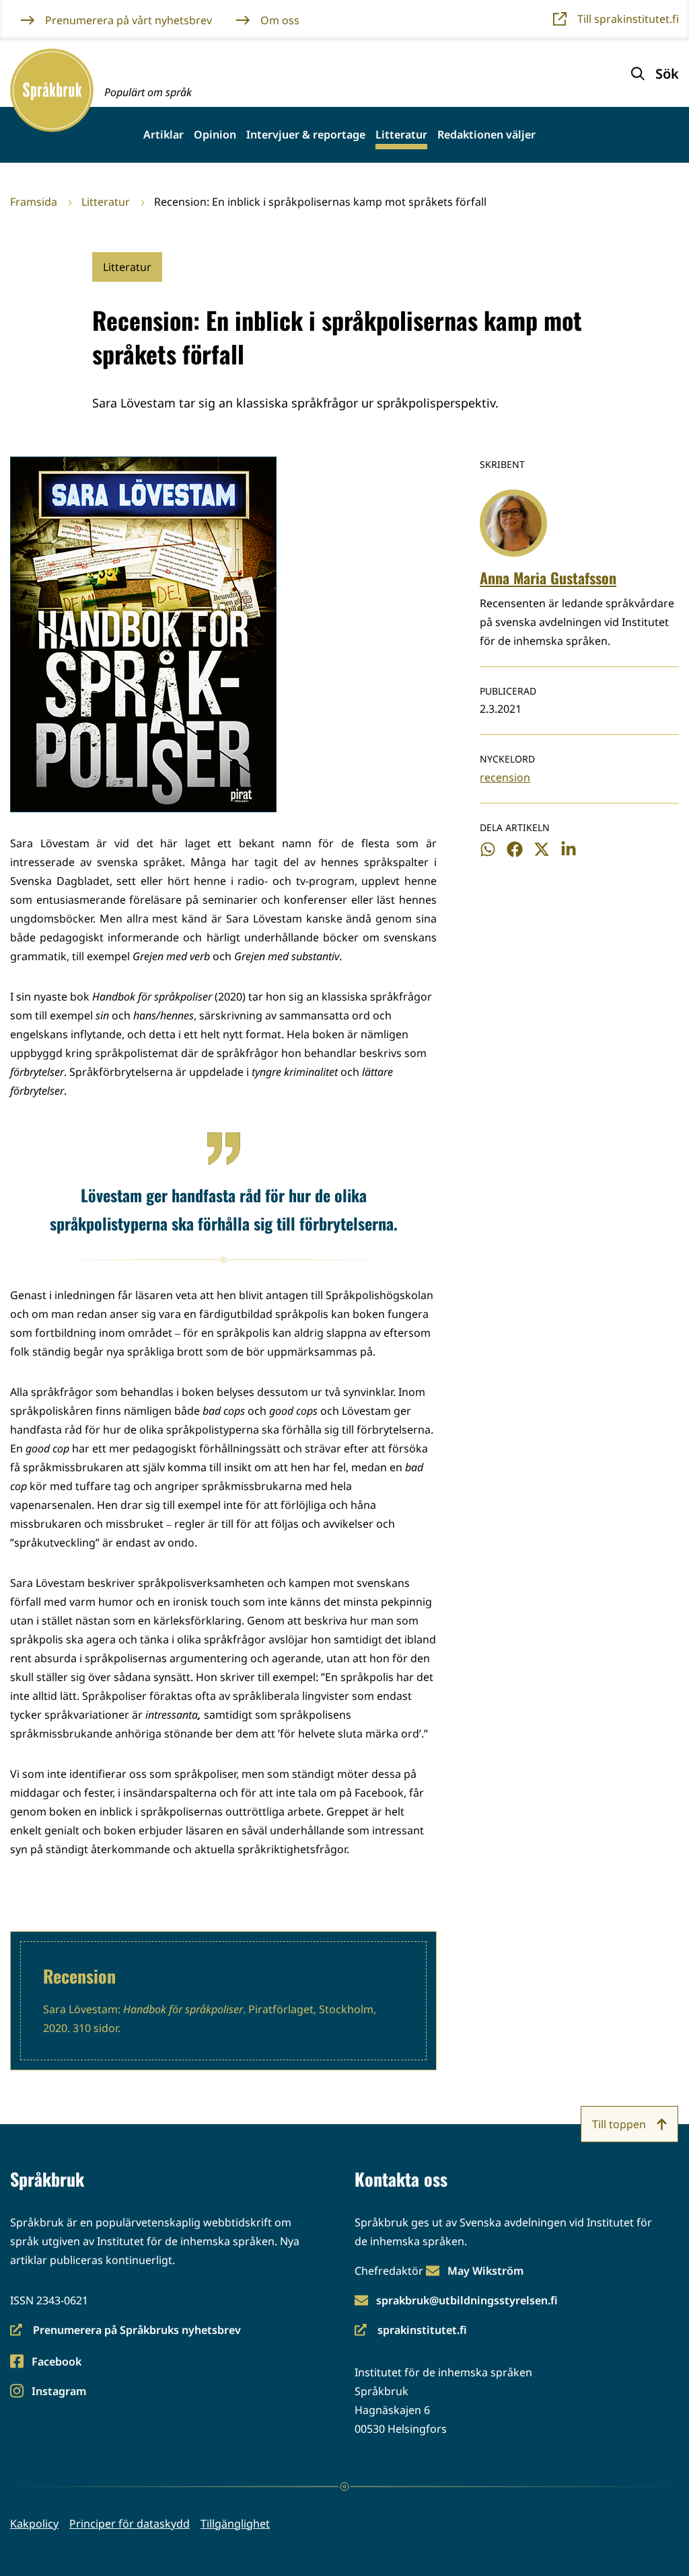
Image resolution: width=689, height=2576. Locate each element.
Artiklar (164, 135)
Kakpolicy (34, 2524)
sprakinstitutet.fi (411, 2331)
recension (505, 777)
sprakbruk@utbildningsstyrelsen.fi (467, 2300)
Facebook (56, 2363)
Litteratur (401, 135)
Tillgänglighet (235, 2524)
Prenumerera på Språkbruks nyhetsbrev (125, 2331)
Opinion (215, 135)
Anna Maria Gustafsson (548, 578)
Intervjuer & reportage (306, 135)
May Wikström (485, 2271)
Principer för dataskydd (130, 2524)
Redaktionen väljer (486, 135)
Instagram (59, 2392)
